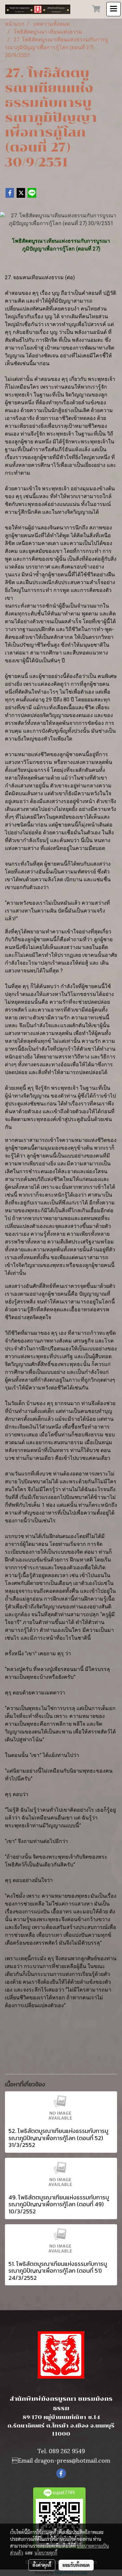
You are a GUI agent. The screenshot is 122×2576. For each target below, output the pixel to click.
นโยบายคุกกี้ (46, 2553)
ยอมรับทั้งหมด (76, 2565)
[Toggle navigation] (114, 9)
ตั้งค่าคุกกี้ (42, 2565)
